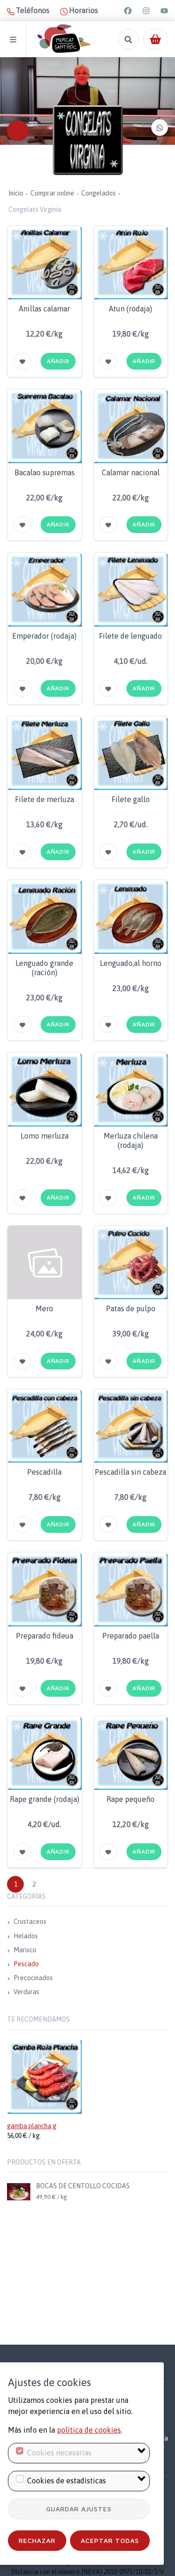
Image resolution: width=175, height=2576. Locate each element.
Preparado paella (131, 1636)
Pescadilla (44, 1472)
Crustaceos (30, 1922)
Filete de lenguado (130, 636)
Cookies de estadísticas (66, 2481)
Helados (26, 1936)
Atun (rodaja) (130, 309)
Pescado (26, 1964)
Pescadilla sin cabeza (130, 1472)
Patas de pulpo (131, 1308)
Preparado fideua (45, 1636)
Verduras (26, 1992)
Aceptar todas (110, 2540)
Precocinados (33, 1978)
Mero (44, 1308)
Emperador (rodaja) (44, 636)
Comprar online (52, 193)
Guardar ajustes (79, 2509)
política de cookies (89, 2430)
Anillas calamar (44, 309)
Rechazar (37, 2540)
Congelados (98, 193)
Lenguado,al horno (131, 963)
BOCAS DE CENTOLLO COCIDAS (83, 2186)
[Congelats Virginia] (88, 140)
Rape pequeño (130, 1799)
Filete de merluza (45, 799)
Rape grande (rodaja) (45, 1799)
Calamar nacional (131, 472)
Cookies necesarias (59, 2453)
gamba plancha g (32, 2126)
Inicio (16, 193)
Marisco (25, 1950)
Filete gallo (131, 799)
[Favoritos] (22, 361)
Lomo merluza (45, 1136)
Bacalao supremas (45, 472)
